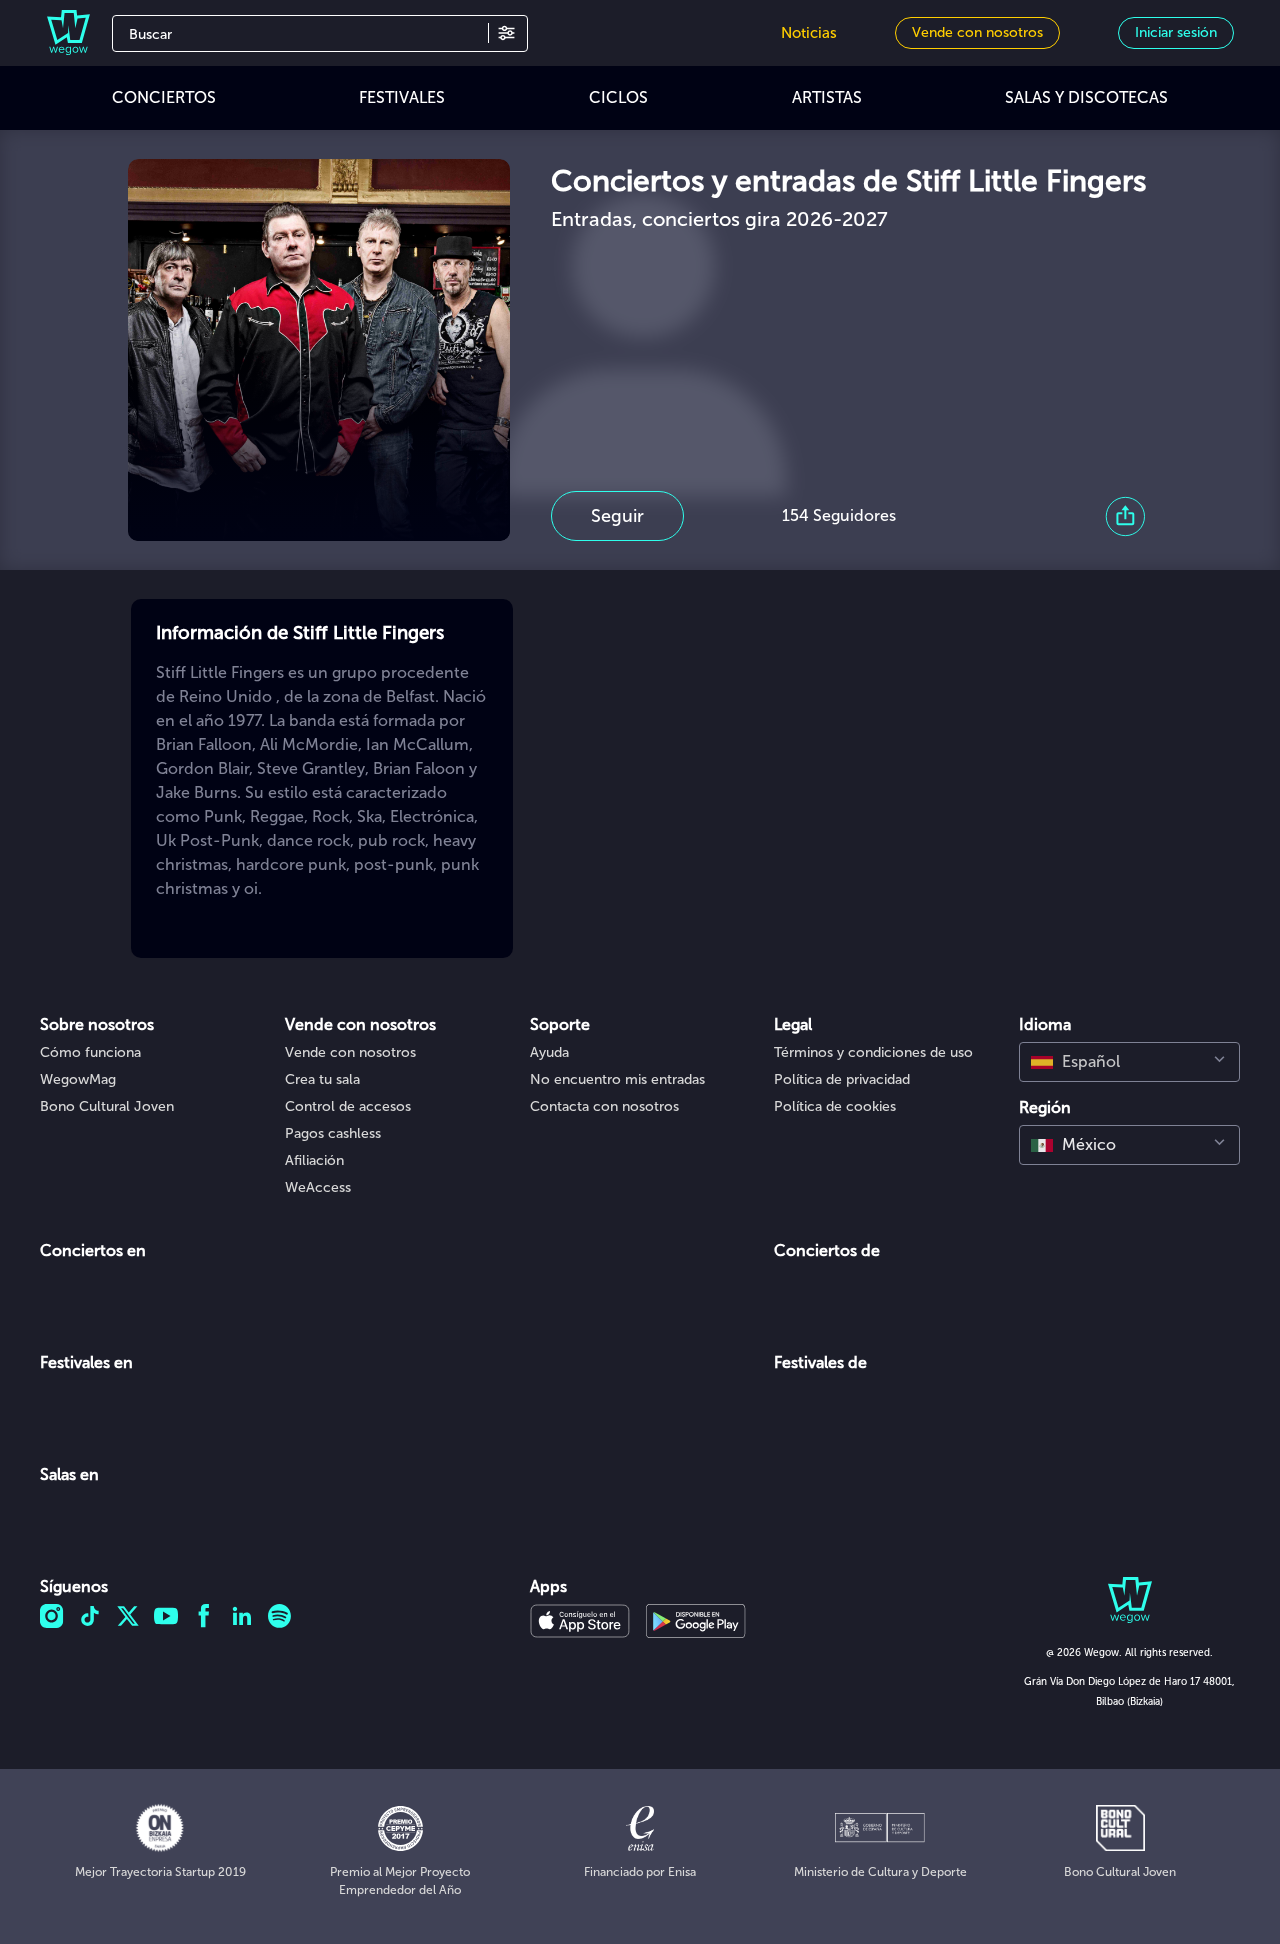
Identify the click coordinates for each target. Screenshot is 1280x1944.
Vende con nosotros (350, 1052)
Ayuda (549, 1052)
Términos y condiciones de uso (873, 1052)
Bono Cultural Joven (107, 1106)
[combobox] (1129, 1062)
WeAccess (318, 1187)
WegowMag (78, 1079)
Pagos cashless (333, 1133)
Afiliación (314, 1160)
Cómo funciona (90, 1052)
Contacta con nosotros (604, 1106)
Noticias (809, 33)
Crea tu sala (322, 1079)
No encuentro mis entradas (617, 1079)
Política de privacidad (842, 1079)
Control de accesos (348, 1106)
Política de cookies (835, 1106)
